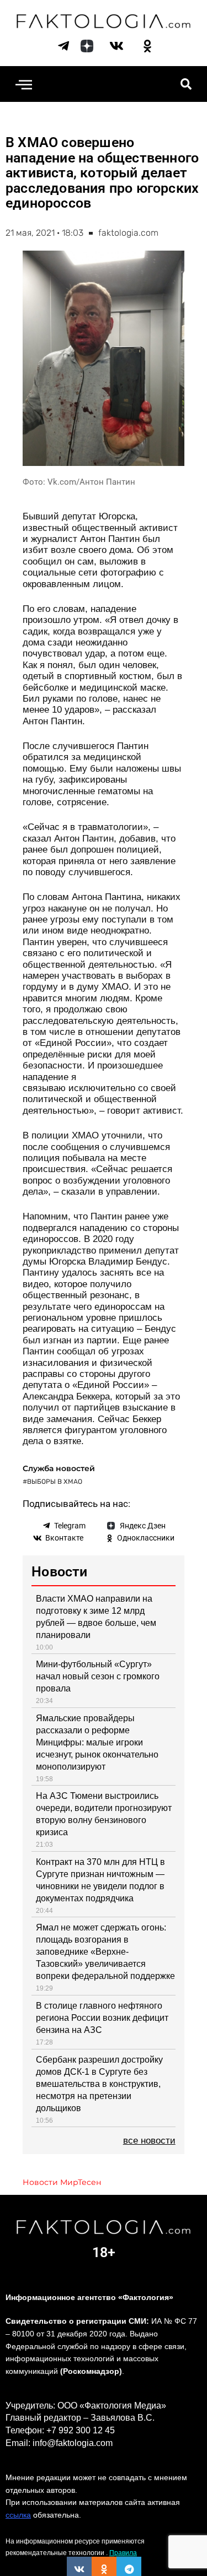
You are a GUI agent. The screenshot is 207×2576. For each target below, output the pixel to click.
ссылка (18, 2515)
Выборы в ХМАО (55, 1482)
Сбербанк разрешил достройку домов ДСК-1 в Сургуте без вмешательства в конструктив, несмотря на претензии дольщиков (99, 2084)
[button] (23, 84)
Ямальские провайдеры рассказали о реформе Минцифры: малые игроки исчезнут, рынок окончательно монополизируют (97, 1742)
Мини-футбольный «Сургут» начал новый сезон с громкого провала (98, 1676)
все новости (149, 2141)
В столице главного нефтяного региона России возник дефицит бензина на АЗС (102, 2018)
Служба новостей (59, 1468)
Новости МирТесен (62, 2182)
